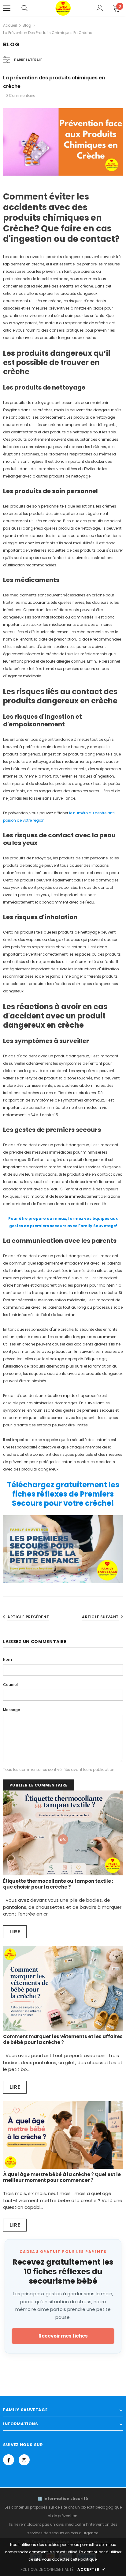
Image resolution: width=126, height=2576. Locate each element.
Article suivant (100, 1617)
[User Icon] (100, 8)
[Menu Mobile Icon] (7, 8)
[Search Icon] (24, 8)
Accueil (10, 25)
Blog (27, 25)
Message (12, 1710)
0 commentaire (20, 95)
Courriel (10, 1685)
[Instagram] (24, 2460)
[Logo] (63, 8)
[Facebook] (9, 2460)
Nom (7, 1659)
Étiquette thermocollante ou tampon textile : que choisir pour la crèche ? (58, 1884)
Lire (15, 1932)
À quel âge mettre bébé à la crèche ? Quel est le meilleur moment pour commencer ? (62, 2177)
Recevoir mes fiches (63, 2336)
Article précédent (28, 1617)
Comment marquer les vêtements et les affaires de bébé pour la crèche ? (63, 2039)
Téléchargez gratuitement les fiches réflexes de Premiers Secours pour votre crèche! (63, 1494)
